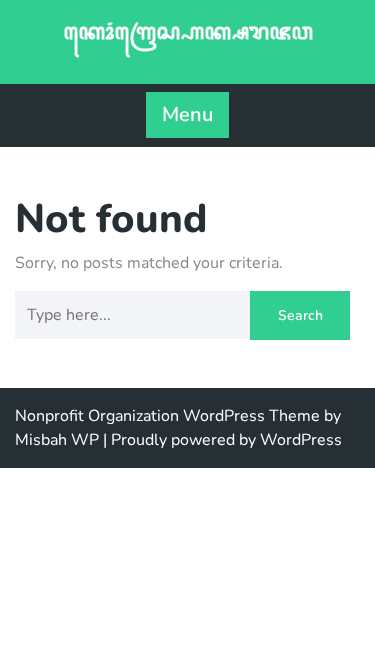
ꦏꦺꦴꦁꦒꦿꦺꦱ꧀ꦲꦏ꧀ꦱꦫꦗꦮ (187, 32)
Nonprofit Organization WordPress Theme (167, 416)
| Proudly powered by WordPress (222, 440)
